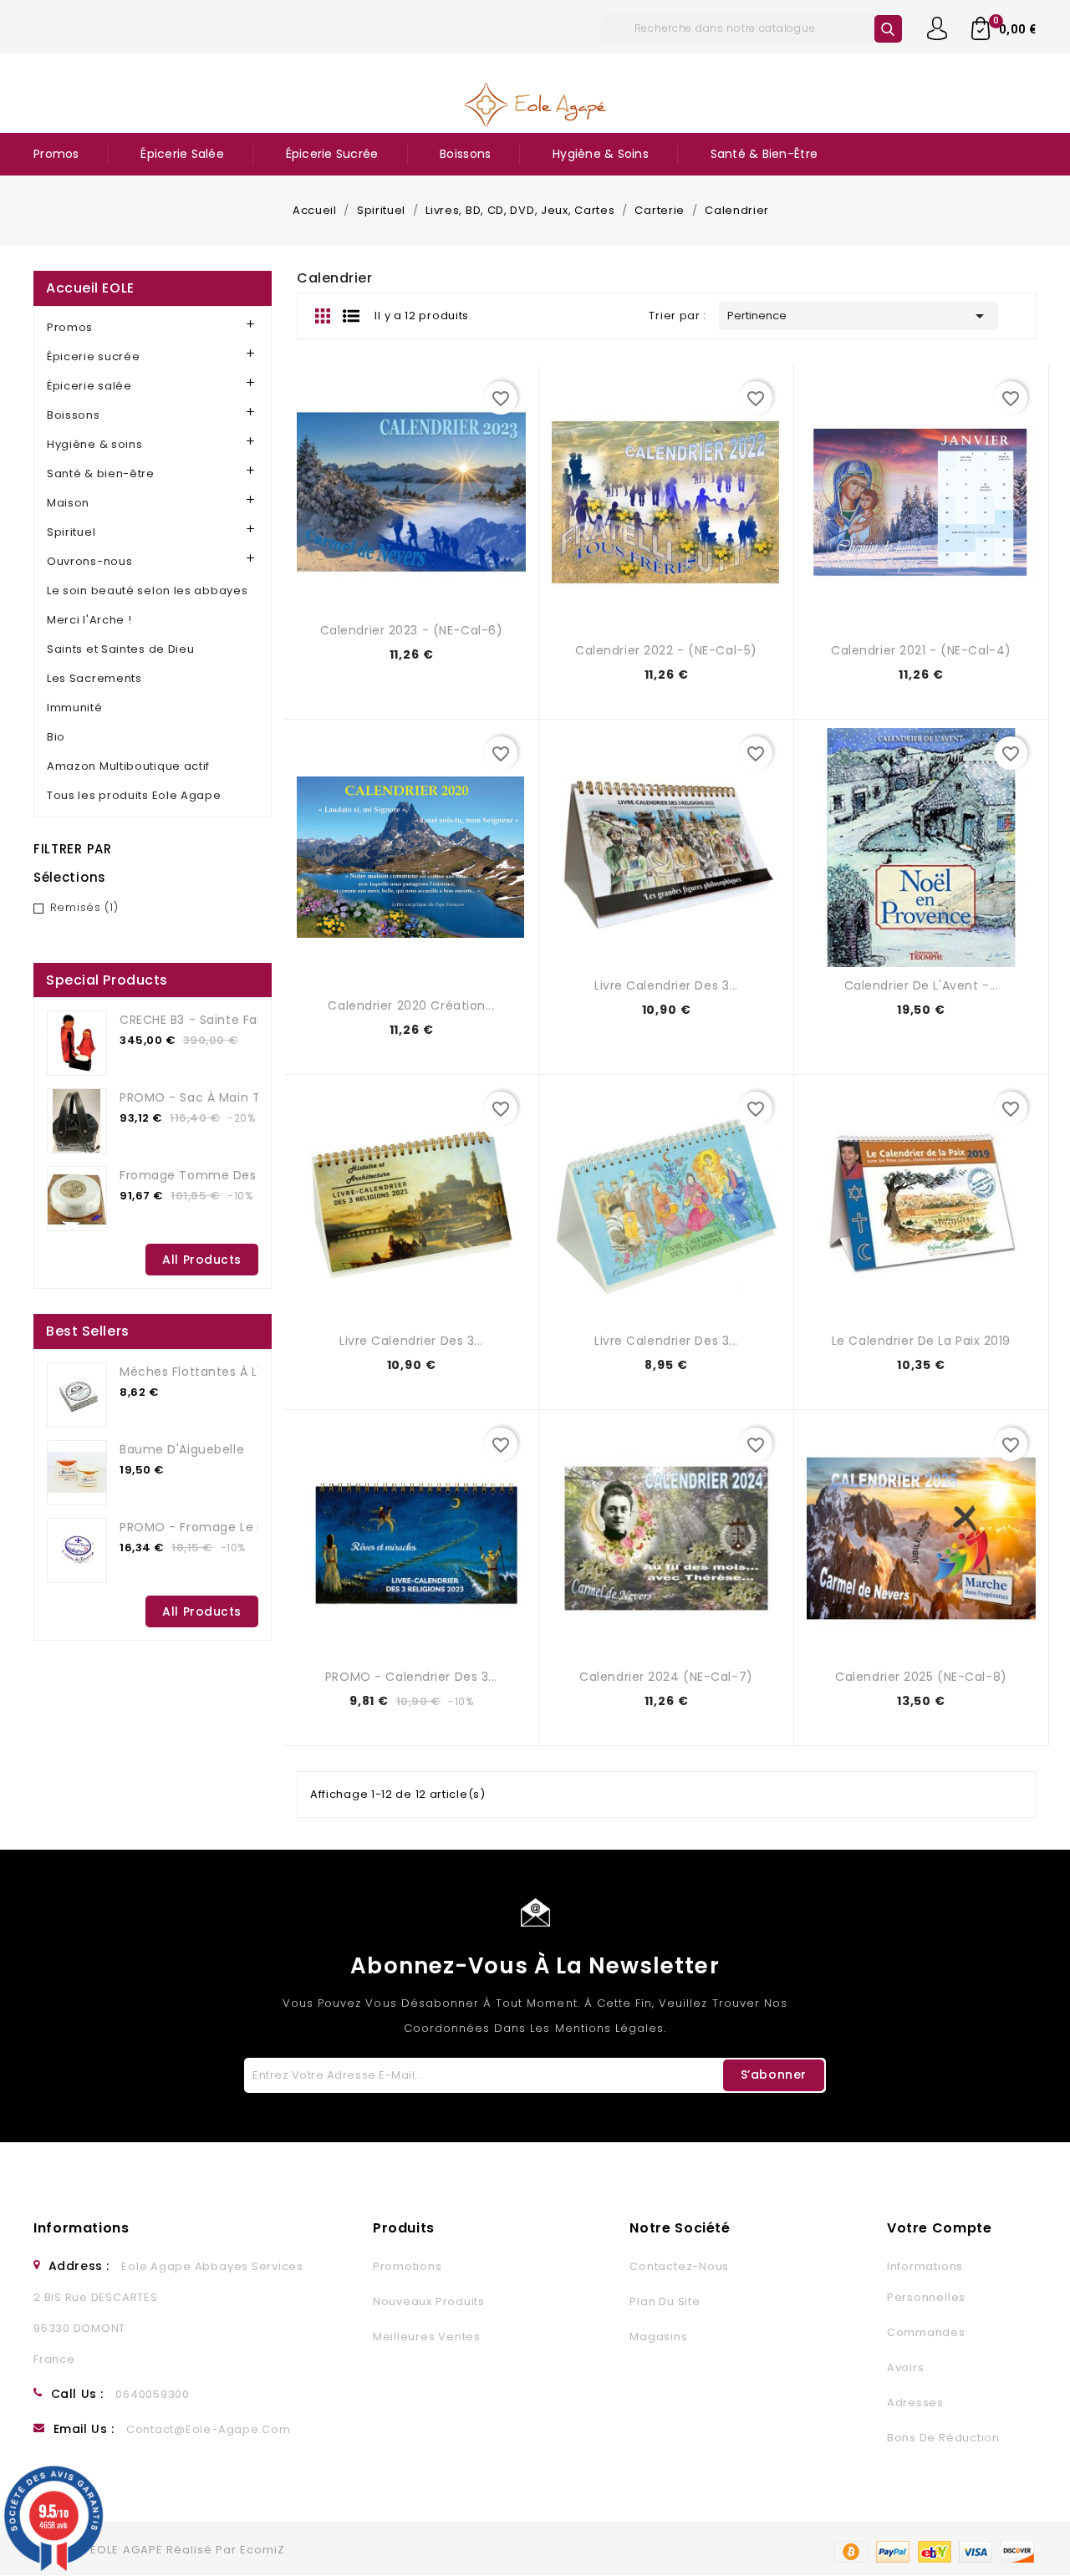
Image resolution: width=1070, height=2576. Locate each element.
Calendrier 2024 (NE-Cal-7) (666, 1677)
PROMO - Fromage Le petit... (207, 1527)
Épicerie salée (182, 154)
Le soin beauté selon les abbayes (147, 591)
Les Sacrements (94, 678)
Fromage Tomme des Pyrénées (219, 1175)
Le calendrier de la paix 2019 (921, 1341)
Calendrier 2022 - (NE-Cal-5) (666, 650)
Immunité (75, 708)
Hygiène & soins (601, 154)
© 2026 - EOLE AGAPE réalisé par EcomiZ (160, 2550)
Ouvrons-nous (89, 561)
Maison (68, 503)
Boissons (465, 154)
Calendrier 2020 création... (411, 1005)
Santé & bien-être (764, 154)
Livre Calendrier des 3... (666, 985)
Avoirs (906, 2367)
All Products (202, 1260)
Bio (56, 737)
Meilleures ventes (427, 2337)
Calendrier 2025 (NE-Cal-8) (921, 1677)
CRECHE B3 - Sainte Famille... (208, 1020)
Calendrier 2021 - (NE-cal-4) (921, 650)
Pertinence (859, 316)
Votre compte (940, 2228)
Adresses (915, 2403)
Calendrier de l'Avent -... (922, 985)
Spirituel (71, 532)
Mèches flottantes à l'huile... (209, 1372)
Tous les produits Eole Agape (134, 795)
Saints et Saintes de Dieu (121, 649)
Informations (82, 2228)
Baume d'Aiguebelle (182, 1449)
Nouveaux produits (429, 2301)
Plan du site (665, 2301)
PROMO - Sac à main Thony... (210, 1097)
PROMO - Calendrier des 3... (411, 1677)
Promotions (408, 2266)
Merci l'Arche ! (89, 620)
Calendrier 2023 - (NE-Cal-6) (412, 630)
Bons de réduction (943, 2438)
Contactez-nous (679, 2266)
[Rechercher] (888, 29)
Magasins (658, 2337)
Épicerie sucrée (332, 154)
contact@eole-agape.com (209, 2429)
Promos (56, 154)
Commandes (926, 2332)
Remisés (84, 907)
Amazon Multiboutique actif (128, 766)
